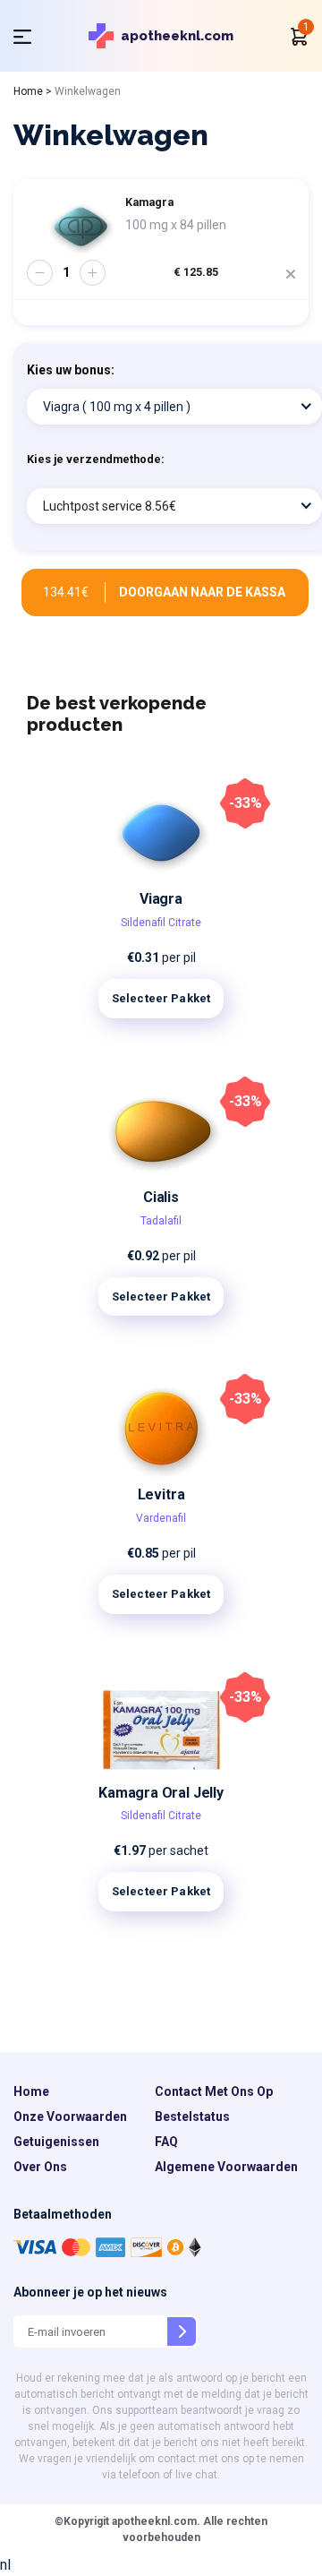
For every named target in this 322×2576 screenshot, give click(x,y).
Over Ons (40, 2167)
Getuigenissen (56, 2142)
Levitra (161, 1494)
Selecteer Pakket (161, 998)
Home (28, 91)
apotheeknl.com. (155, 2521)
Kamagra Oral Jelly (161, 1793)
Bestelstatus (192, 2117)
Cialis (161, 1197)
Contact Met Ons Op (214, 2091)
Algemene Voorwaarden (226, 2167)
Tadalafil (161, 1221)
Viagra (161, 899)
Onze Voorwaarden (70, 2117)
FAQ (166, 2142)
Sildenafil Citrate (161, 923)
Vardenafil (161, 1518)
